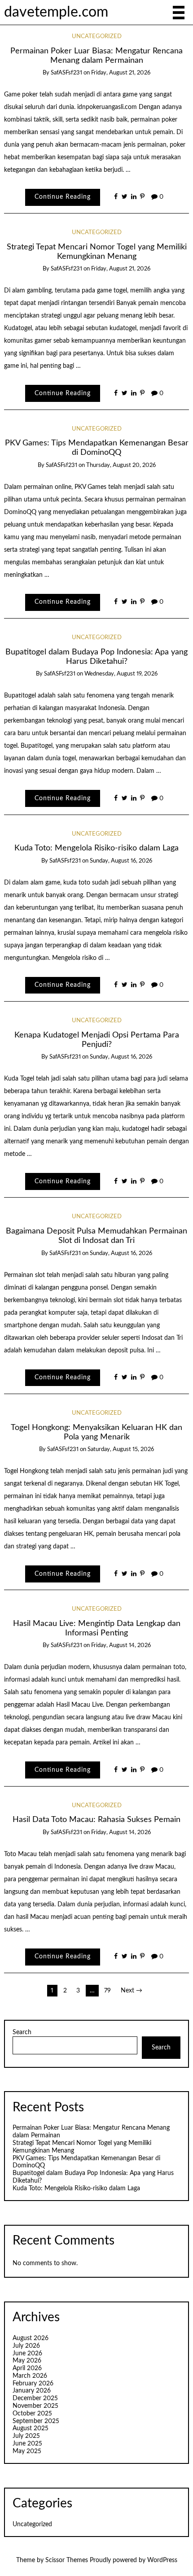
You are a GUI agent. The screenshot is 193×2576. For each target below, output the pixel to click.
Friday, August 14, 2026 (121, 1645)
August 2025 (31, 2428)
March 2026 (30, 2376)
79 (107, 1991)
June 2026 (27, 2354)
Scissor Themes (67, 2560)
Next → (132, 1991)
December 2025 (35, 2398)
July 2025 (26, 2436)
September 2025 (36, 2421)
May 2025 (27, 2451)
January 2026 (32, 2391)
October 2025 (32, 2414)
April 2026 (27, 2368)
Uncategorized (97, 37)
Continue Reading (63, 197)
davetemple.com (56, 12)
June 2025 (27, 2444)
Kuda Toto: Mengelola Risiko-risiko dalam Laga (96, 848)
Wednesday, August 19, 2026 (121, 674)
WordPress (162, 2560)
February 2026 (33, 2384)
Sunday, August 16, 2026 (121, 861)
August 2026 (31, 2338)
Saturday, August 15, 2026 (121, 1449)
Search (22, 2032)
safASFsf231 (66, 73)
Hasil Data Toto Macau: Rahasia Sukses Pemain (96, 1820)
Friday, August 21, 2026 (121, 73)
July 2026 (26, 2346)
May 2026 (27, 2361)
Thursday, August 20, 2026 (121, 465)
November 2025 (35, 2406)
